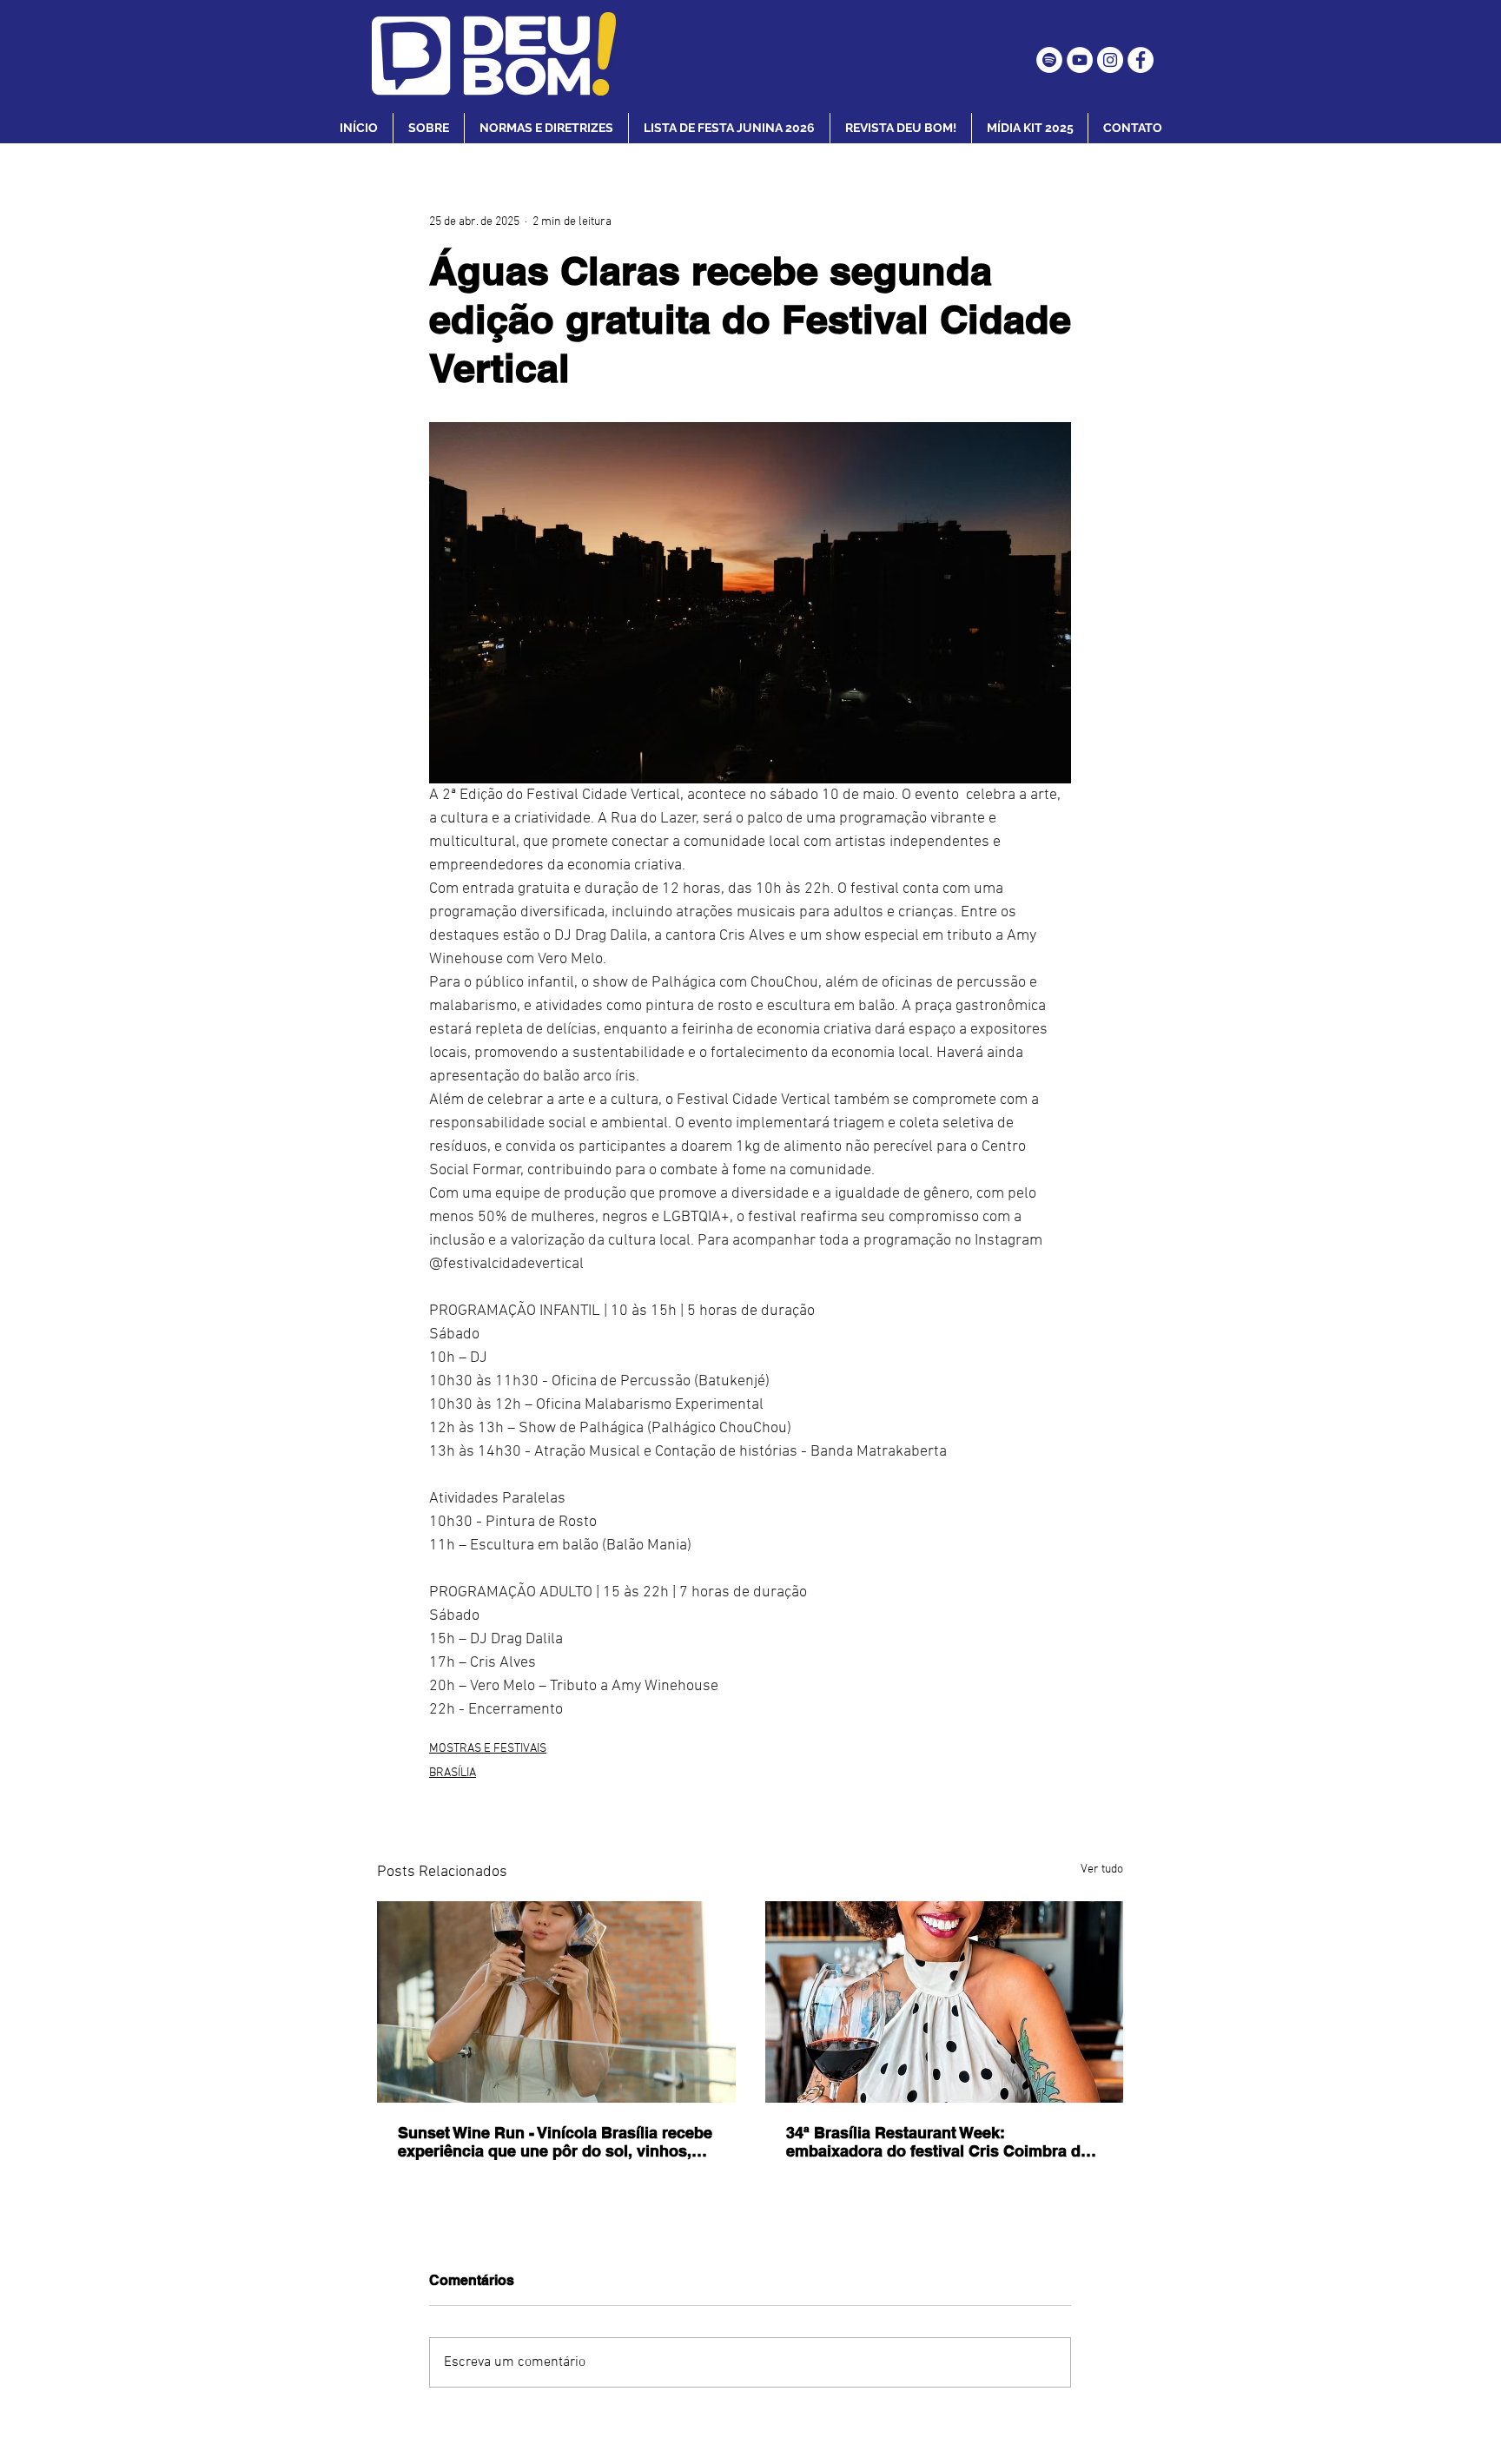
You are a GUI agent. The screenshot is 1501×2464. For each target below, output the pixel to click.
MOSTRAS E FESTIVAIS (488, 1749)
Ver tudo (1102, 1869)
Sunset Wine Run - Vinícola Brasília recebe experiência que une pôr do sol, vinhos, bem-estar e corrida (555, 2142)
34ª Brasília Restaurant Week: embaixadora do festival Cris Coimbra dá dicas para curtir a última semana (938, 2142)
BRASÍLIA (453, 1773)
